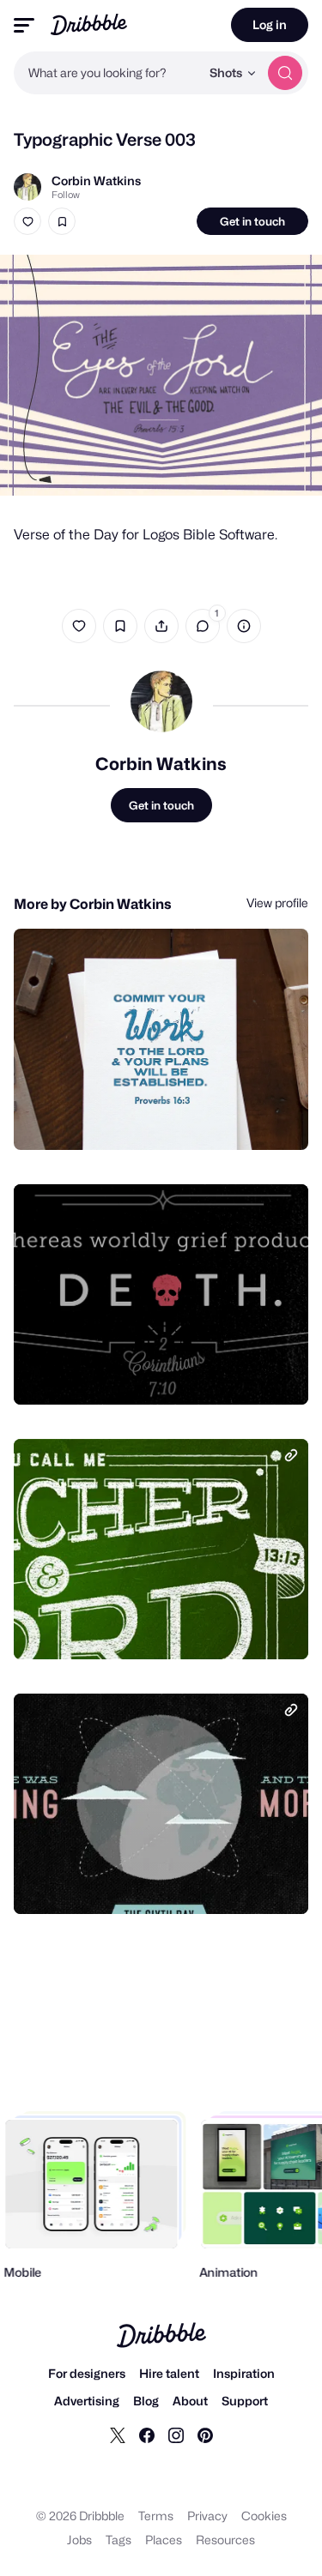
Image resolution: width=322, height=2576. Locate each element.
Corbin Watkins (96, 181)
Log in (270, 24)
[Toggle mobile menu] (24, 25)
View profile (277, 903)
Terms (156, 2516)
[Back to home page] (89, 24)
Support (245, 2401)
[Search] (285, 73)
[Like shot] (27, 221)
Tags (118, 2540)
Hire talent (169, 2373)
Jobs (79, 2540)
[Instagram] (176, 2435)
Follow (66, 195)
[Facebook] (147, 2435)
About (190, 2401)
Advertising (87, 2401)
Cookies (264, 2516)
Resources (225, 2540)
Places (164, 2540)
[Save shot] (62, 221)
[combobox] (107, 73)
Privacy (207, 2516)
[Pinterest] (205, 2435)
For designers (87, 2373)
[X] (118, 2435)
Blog (146, 2401)
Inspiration (244, 2373)
